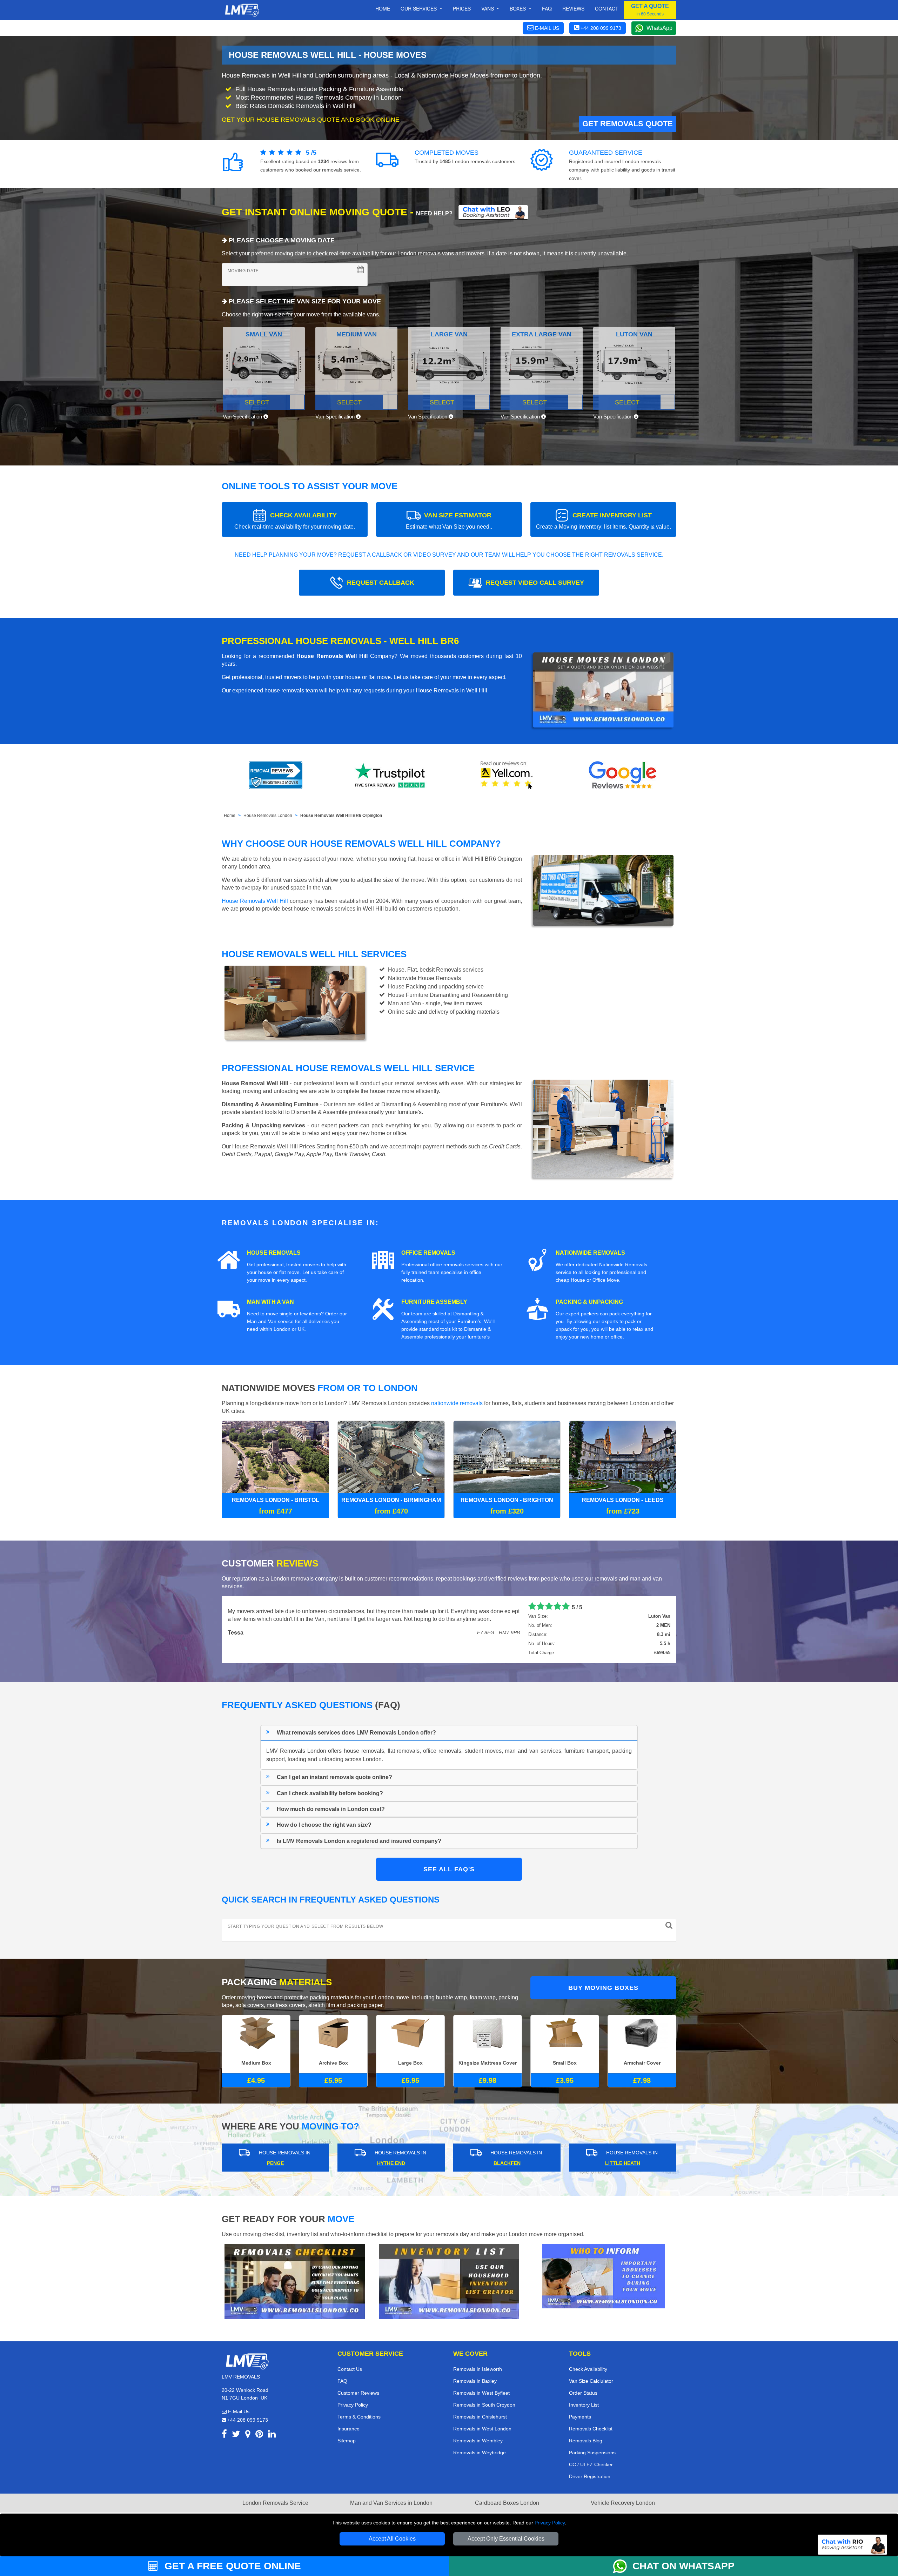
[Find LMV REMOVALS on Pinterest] (259, 2435)
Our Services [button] (419, 8)
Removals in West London (482, 2429)
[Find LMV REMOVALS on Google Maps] (248, 2435)
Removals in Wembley (478, 2441)
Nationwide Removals (590, 1253)
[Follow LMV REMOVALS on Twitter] (236, 2435)
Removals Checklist (591, 2429)
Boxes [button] (518, 8)
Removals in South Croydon (484, 2405)
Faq (547, 8)
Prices (462, 8)
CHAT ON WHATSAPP (683, 2566)
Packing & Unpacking (589, 1302)
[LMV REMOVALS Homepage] (242, 10)
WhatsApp (659, 28)
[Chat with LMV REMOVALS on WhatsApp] (623, 2566)
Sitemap (347, 2441)
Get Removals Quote (628, 124)
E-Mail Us (238, 2411)
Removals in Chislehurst (480, 2417)
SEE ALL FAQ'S (449, 1869)
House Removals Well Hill (255, 901)
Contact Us (350, 2369)
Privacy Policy (550, 2523)
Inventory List (584, 2405)
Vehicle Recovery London (623, 2503)
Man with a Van (270, 1302)
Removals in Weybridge (480, 2453)
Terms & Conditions (359, 2417)
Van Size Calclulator (591, 2381)
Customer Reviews (358, 2393)
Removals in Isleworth (478, 2369)
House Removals (274, 1253)
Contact (607, 8)
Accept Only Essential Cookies (506, 2539)
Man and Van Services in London (391, 2503)
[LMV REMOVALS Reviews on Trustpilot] (391, 775)
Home (383, 8)
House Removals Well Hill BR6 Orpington (341, 816)
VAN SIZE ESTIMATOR (449, 521)
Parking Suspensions (592, 2453)
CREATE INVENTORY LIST (604, 521)
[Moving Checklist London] (295, 2281)
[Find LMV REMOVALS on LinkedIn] (272, 2435)
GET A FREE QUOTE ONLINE (231, 2566)
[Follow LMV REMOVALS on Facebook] (224, 2435)
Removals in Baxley (475, 2381)
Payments (580, 2417)
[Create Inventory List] (449, 2281)
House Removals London (268, 816)
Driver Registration (590, 2476)
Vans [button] (488, 8)
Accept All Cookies (392, 2539)
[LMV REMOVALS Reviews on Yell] (507, 775)
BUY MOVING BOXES (603, 1988)
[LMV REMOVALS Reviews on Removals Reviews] (276, 775)
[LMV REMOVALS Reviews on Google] (623, 775)
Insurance (349, 2429)
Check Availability (588, 2369)
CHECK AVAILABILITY (295, 521)
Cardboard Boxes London (507, 2503)
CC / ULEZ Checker (591, 2464)
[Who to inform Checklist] (603, 2276)
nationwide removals (457, 1403)
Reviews (573, 8)
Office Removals (428, 1253)
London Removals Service (275, 2503)
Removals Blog (586, 2441)
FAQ (342, 2381)
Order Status (583, 2393)
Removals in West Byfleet (481, 2393)
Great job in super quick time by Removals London (295, 1606)
